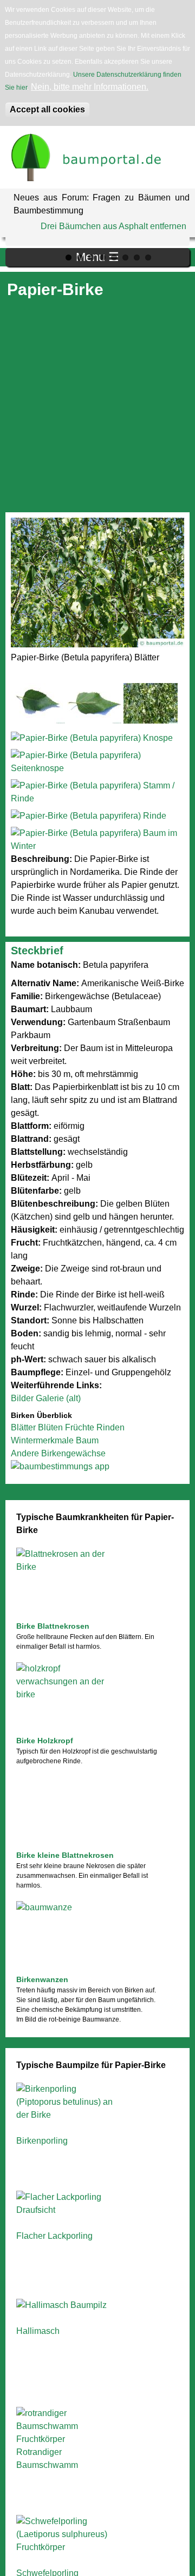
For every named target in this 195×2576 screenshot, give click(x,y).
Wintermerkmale (42, 1440)
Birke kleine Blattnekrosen (65, 1855)
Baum (87, 1440)
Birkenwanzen (42, 1979)
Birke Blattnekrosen (53, 1626)
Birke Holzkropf (45, 1741)
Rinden (110, 1427)
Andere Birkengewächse (58, 1453)
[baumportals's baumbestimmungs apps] (97, 1467)
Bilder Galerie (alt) (46, 1398)
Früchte (80, 1427)
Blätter (23, 1427)
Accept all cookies (47, 109)
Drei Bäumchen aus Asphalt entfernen (113, 226)
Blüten (50, 1427)
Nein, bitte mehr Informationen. (90, 87)
